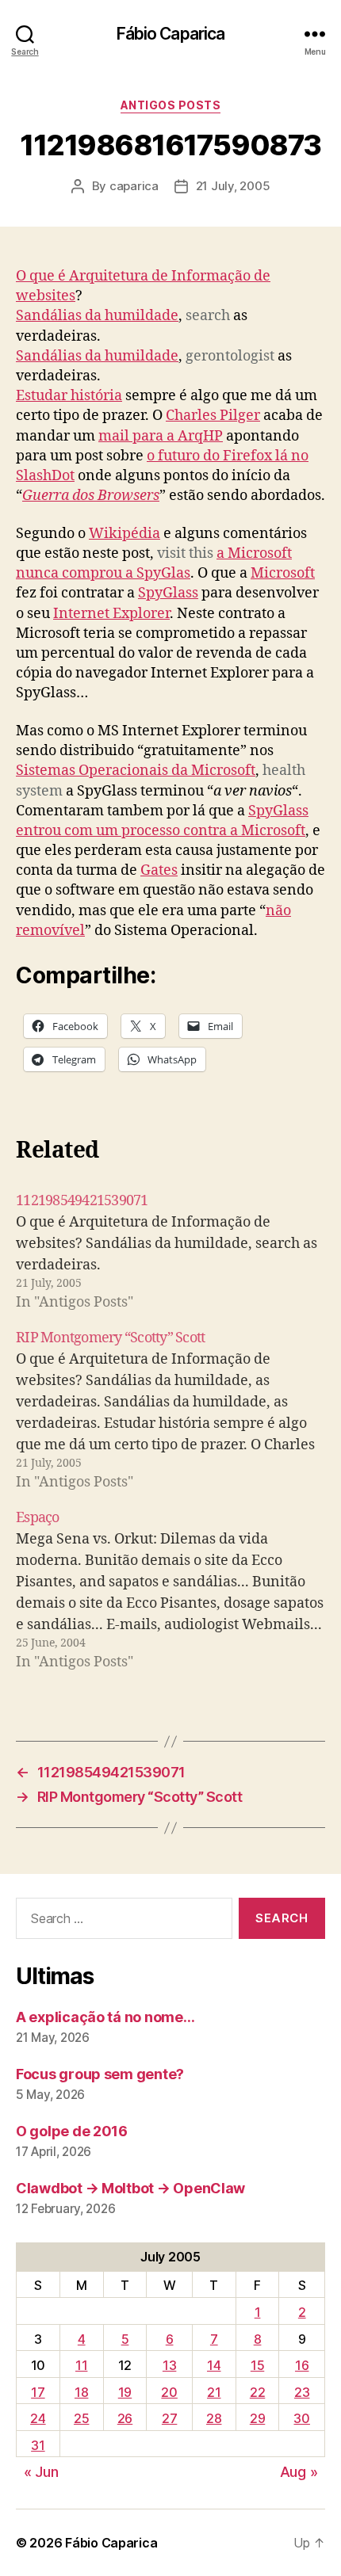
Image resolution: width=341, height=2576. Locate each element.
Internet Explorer (111, 614)
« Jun (41, 2472)
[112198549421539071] (170, 1252)
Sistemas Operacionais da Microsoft (136, 771)
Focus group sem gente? (100, 2074)
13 (169, 2365)
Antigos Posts (171, 105)
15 (257, 2365)
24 (38, 2418)
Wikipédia (125, 534)
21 (214, 2392)
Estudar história (69, 396)
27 (169, 2418)
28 (214, 2418)
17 (38, 2392)
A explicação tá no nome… (105, 2017)
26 (125, 2418)
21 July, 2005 (233, 186)
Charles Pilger (213, 416)
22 (257, 2392)
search (208, 316)
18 (81, 2392)
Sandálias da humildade (97, 316)
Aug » (299, 2472)
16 (302, 2365)
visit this (185, 553)
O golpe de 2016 (72, 2131)
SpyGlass (168, 593)
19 (125, 2392)
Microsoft (283, 573)
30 (301, 2418)
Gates (159, 870)
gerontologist (230, 356)
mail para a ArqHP (161, 436)
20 (169, 2392)
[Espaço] (170, 1590)
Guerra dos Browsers (91, 496)
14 (214, 2365)
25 (81, 2418)
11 (81, 2365)
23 (302, 2392)
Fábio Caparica (171, 34)
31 (38, 2445)
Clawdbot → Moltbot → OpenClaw (130, 2188)
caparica (134, 186)
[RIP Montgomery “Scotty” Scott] (170, 1410)
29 (257, 2418)
